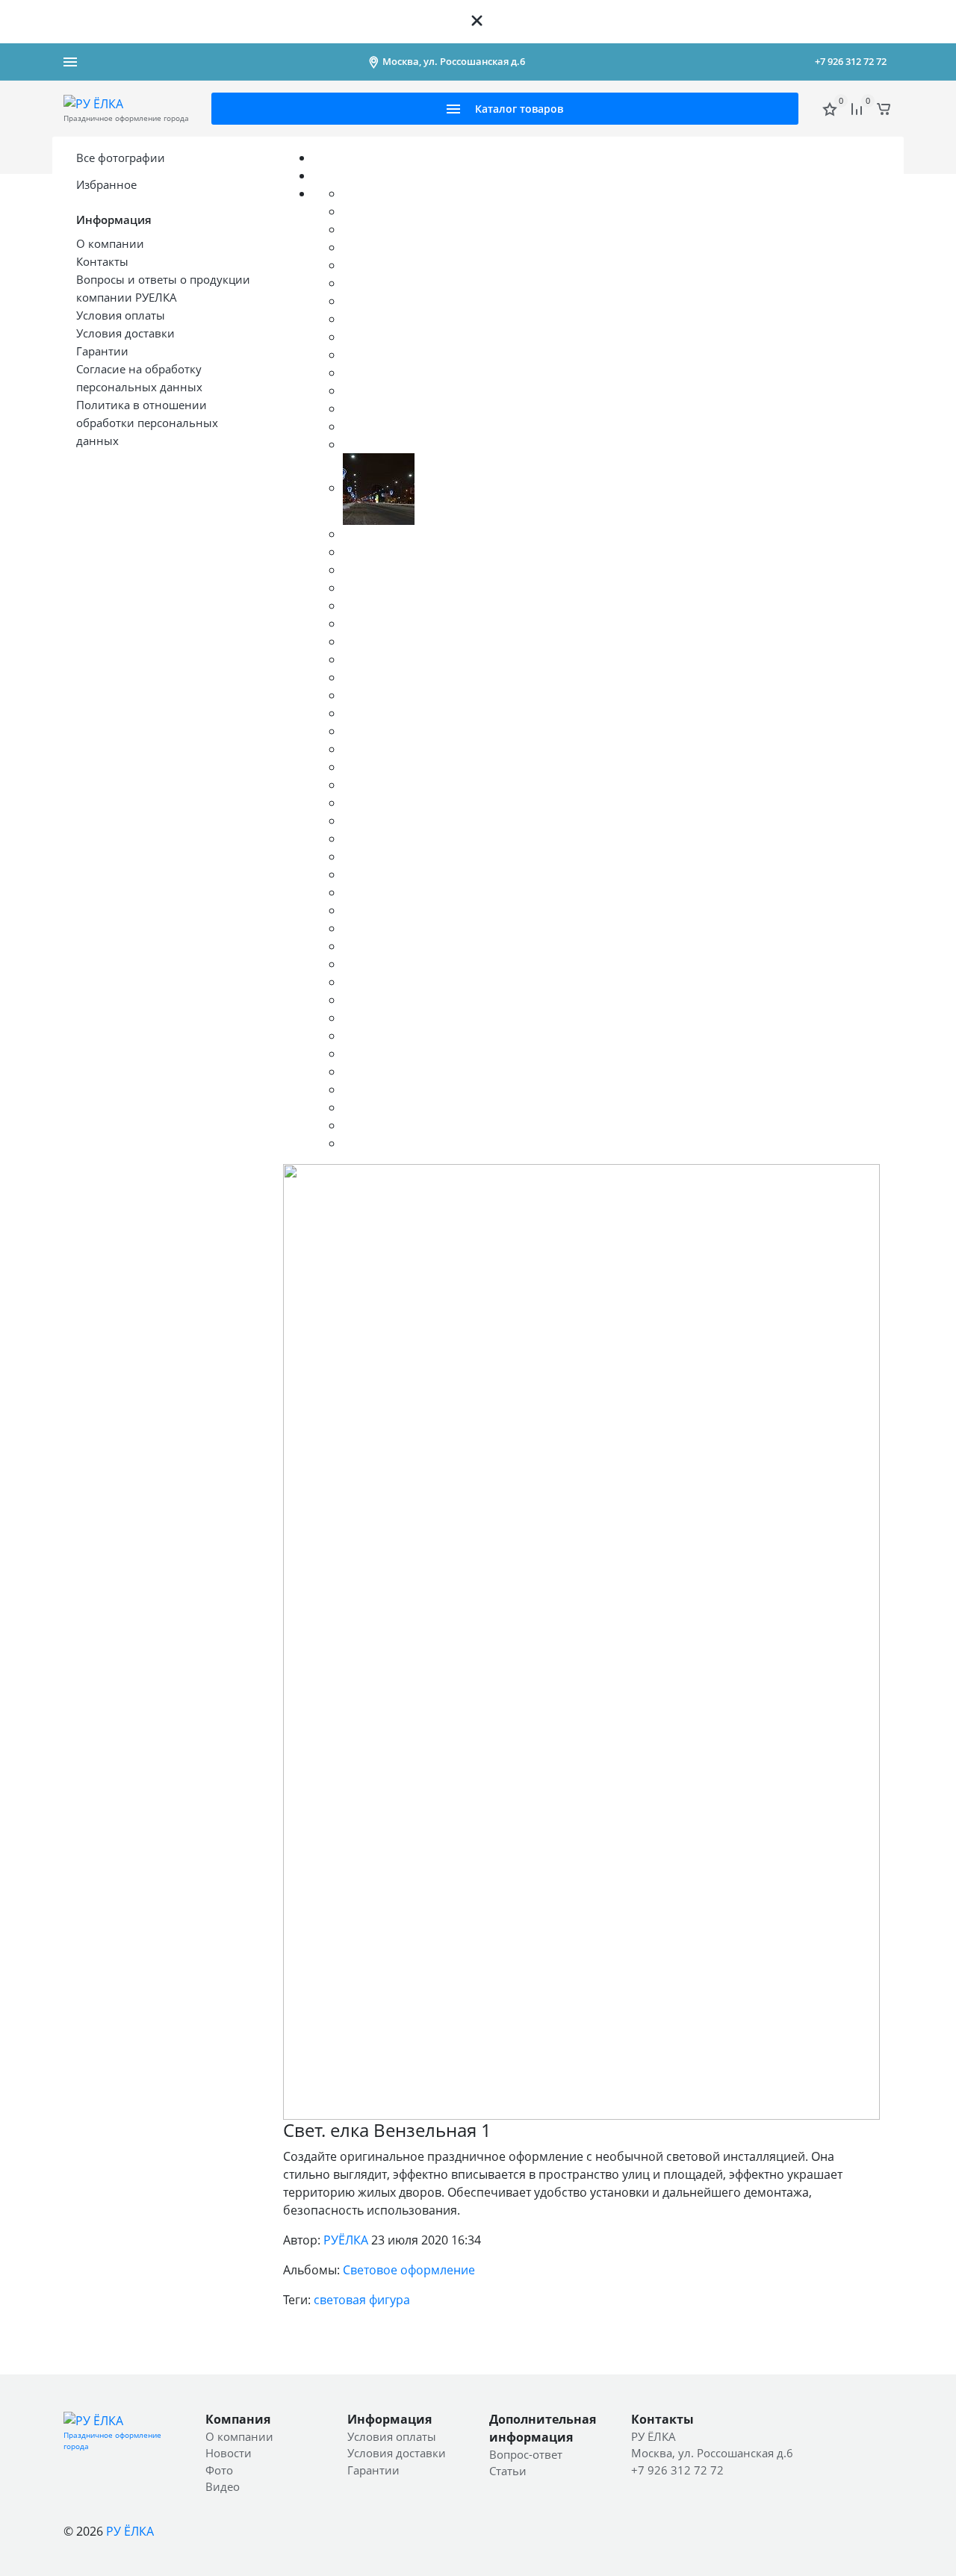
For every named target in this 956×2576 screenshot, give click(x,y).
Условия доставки (397, 2453)
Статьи (508, 2471)
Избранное (106, 184)
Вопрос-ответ (526, 2454)
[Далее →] (582, 1640)
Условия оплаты (392, 2436)
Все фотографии (121, 158)
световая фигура (362, 2300)
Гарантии (373, 2470)
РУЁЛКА (346, 2240)
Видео (223, 2486)
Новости (229, 2453)
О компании (239, 2436)
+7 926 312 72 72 (851, 61)
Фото (219, 2470)
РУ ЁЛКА (130, 2531)
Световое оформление (409, 2270)
